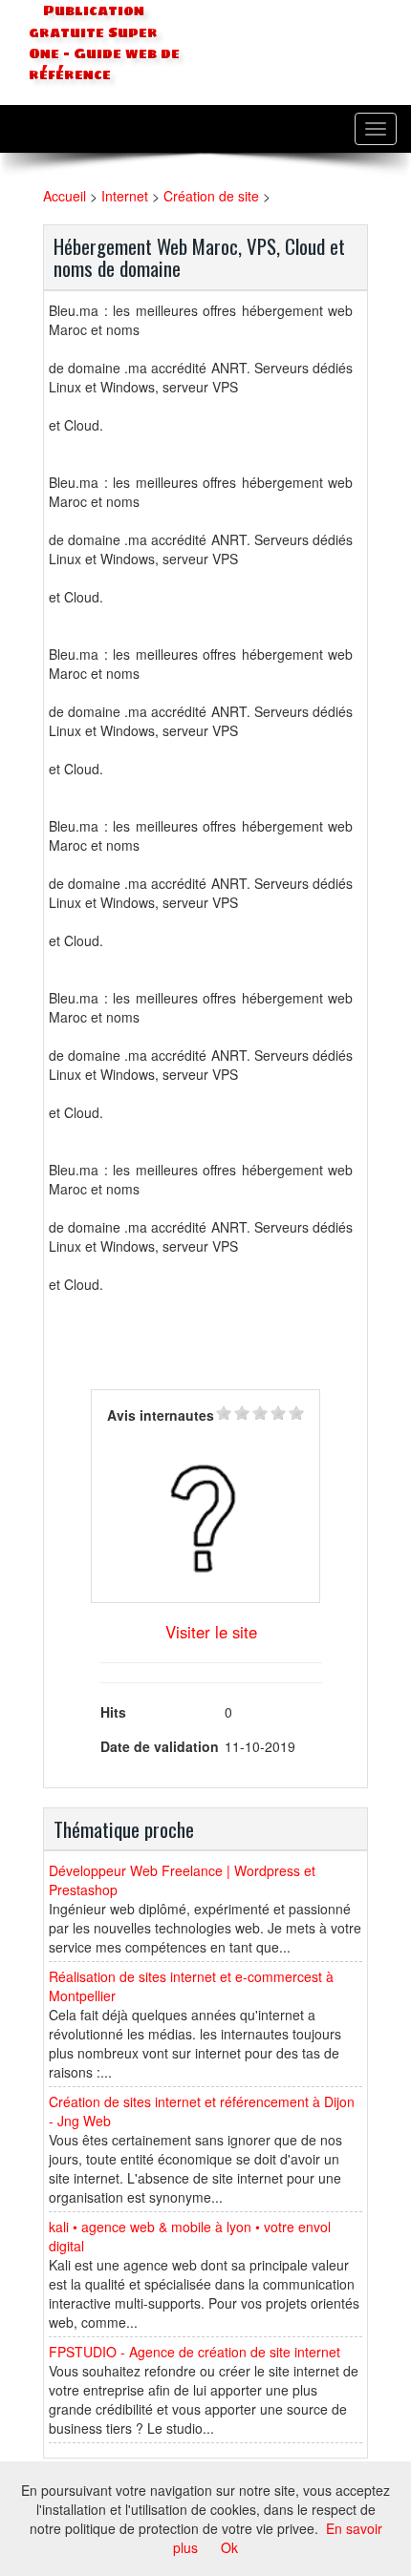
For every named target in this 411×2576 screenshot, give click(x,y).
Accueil (65, 196)
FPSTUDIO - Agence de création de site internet (195, 2352)
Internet (125, 196)
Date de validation (160, 1746)
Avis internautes (161, 1415)
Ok (229, 2547)
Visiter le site (211, 1632)
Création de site (211, 196)
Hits (113, 1712)
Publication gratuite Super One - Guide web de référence (104, 43)
